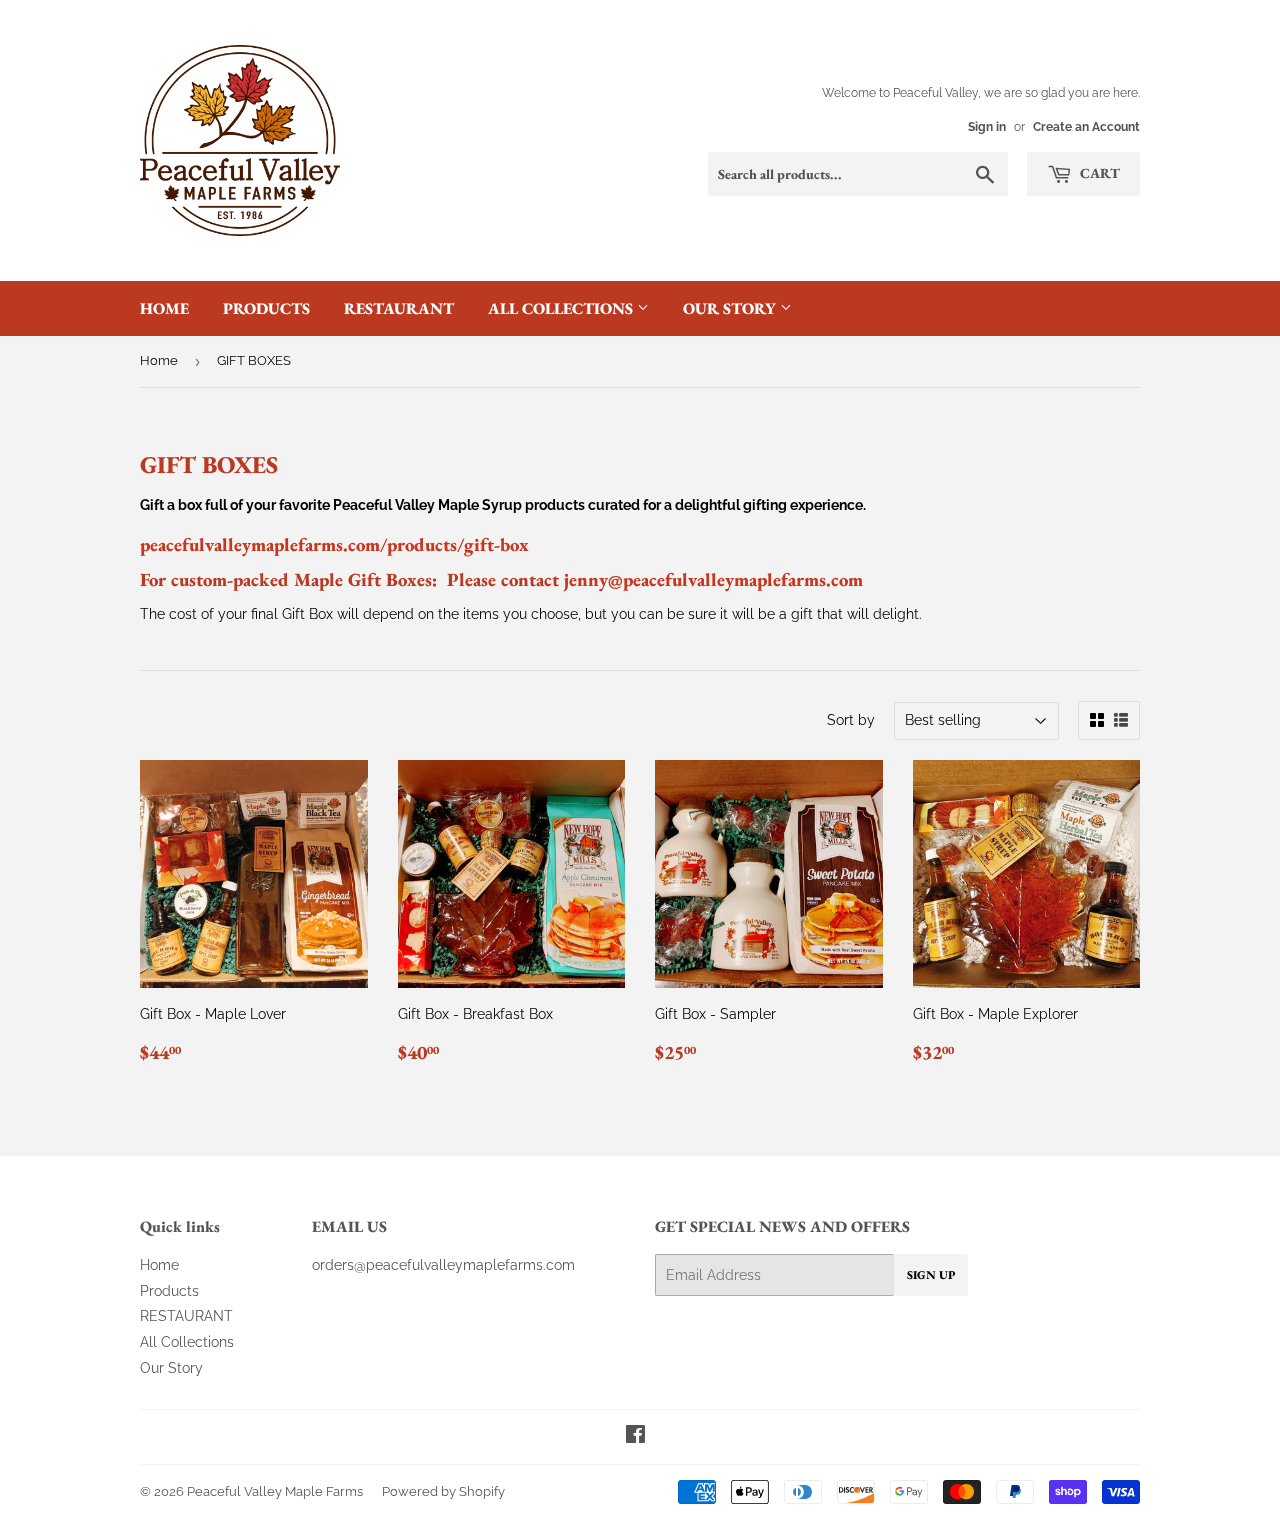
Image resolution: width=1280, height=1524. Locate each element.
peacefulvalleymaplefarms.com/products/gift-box (334, 544)
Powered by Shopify (443, 1491)
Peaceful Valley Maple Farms (275, 1491)
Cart (1098, 173)
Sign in (987, 127)
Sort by (851, 720)
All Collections (562, 308)
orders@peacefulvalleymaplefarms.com (443, 1265)
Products (266, 308)
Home (164, 308)
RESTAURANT (399, 308)
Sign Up (931, 1275)
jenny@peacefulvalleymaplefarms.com (713, 579)
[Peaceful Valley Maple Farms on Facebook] (635, 1437)
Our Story (731, 308)
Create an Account (1086, 127)
